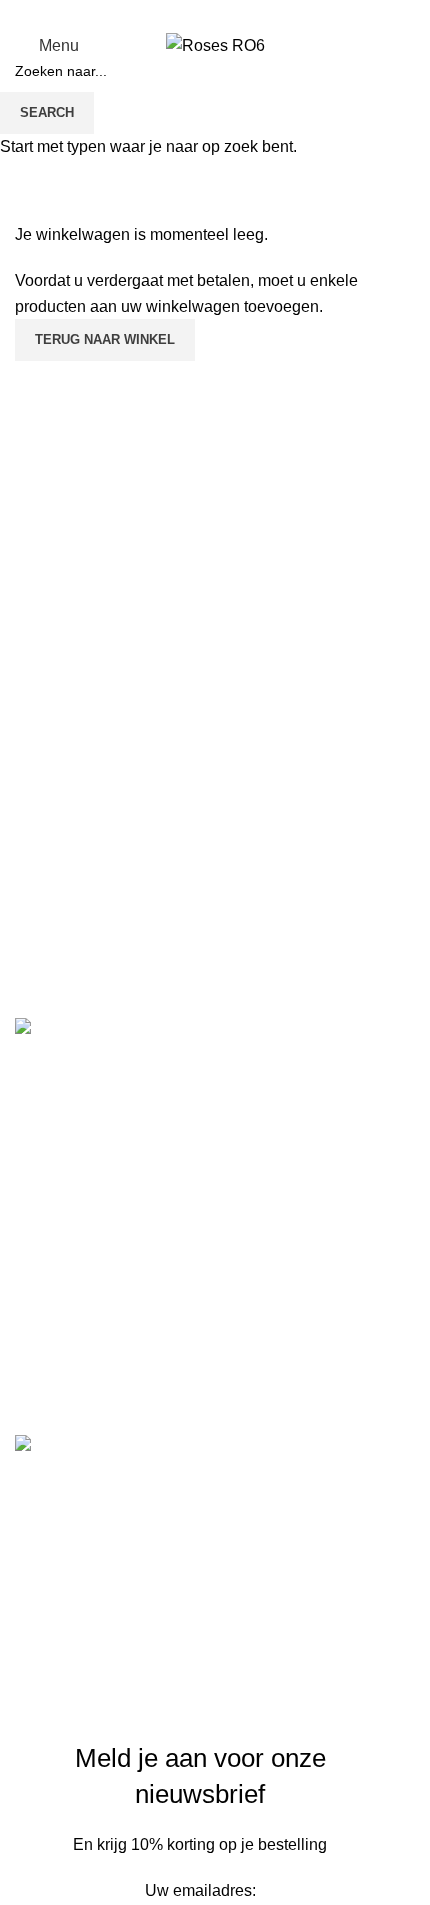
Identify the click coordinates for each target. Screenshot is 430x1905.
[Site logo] (215, 44)
